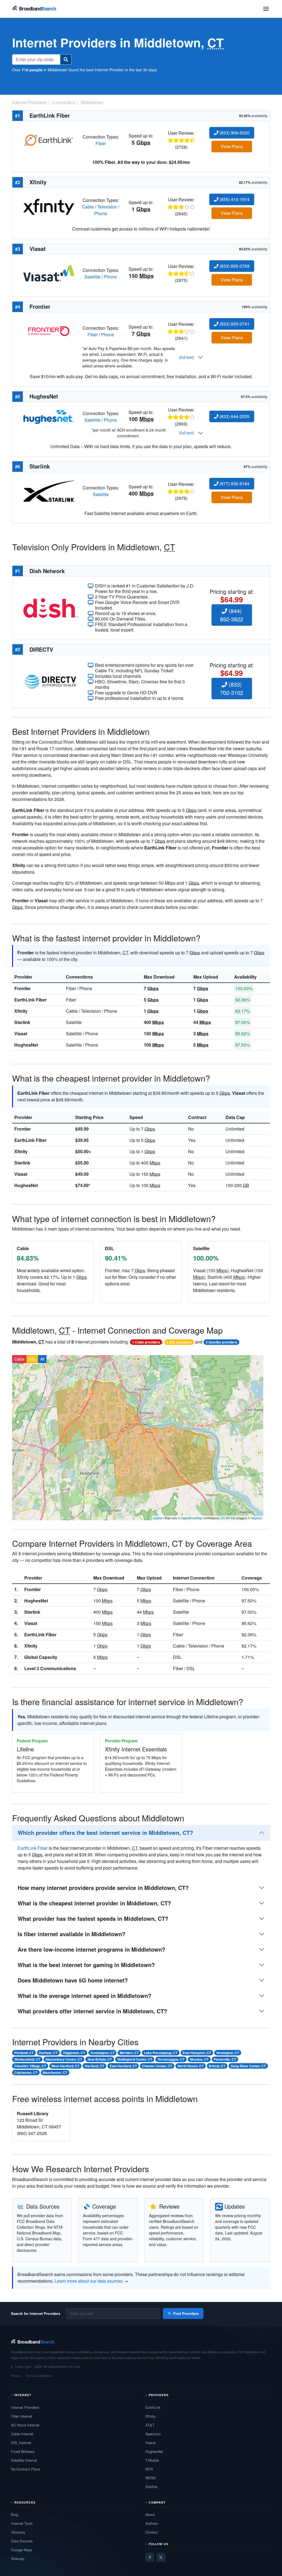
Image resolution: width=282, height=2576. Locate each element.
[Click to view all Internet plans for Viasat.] (49, 273)
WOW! (151, 2478)
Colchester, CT (26, 2073)
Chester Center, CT (157, 2066)
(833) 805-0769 (234, 266)
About (150, 2514)
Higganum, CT (74, 2053)
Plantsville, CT (225, 2059)
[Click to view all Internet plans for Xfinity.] (49, 206)
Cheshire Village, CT (30, 2066)
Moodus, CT (199, 2059)
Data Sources (22, 2541)
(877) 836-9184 (234, 483)
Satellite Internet (24, 2460)
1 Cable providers (146, 1342)
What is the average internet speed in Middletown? (84, 1996)
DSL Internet (21, 2443)
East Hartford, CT (123, 2066)
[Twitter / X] (161, 2557)
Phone (101, 213)
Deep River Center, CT (248, 2066)
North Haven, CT (191, 2066)
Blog (15, 2514)
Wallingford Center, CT (135, 2059)
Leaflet (158, 1518)
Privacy (16, 2375)
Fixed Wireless (23, 2451)
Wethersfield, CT (27, 2059)
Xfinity (21, 1011)
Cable (88, 207)
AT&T (150, 2425)
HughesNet (26, 1045)
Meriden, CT (129, 2053)
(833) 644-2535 (234, 416)
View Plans (232, 146)
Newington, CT (228, 2053)
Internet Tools (22, 2523)
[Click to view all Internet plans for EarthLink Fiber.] (49, 140)
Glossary (18, 2532)
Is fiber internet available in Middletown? (71, 1934)
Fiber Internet (22, 2416)
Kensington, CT (103, 2053)
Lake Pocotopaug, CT (161, 2053)
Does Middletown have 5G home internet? (73, 1980)
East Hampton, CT (197, 2053)
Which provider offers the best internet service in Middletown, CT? (105, 1833)
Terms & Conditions (38, 2375)
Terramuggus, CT (171, 2059)
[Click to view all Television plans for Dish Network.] (50, 607)
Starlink (22, 1022)
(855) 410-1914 (234, 199)
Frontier (23, 988)
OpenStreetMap (192, 1518)
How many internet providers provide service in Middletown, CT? (103, 1888)
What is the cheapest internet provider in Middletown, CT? (94, 1903)
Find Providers (186, 2313)
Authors (152, 2523)
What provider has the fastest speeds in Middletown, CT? (93, 1918)
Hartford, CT (94, 2066)
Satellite (93, 277)
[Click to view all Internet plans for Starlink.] (49, 490)
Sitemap (18, 2559)
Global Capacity (41, 1657)
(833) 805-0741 (234, 324)
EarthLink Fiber (30, 1000)
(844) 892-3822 (232, 615)
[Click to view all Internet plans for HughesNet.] (49, 416)
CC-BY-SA (228, 1518)
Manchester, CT (55, 2073)
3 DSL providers (179, 1342)
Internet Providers (25, 2407)
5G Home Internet (25, 2425)
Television (107, 207)
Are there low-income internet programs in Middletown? (91, 1949)
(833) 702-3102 (232, 688)
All (42, 1359)
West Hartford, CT (65, 2066)
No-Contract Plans (26, 2469)
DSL (32, 1359)
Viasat (21, 1034)
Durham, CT (48, 2053)
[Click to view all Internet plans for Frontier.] (49, 331)
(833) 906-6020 (234, 133)
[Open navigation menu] (266, 9)
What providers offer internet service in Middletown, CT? (92, 2011)
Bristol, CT (217, 2066)
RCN (149, 2469)
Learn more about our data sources (89, 2281)
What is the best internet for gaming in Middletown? (86, 1965)
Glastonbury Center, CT (64, 2059)
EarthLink (153, 2407)
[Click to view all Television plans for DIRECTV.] (50, 681)
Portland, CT (24, 2053)
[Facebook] (150, 2557)
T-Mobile (152, 2460)
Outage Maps (22, 2550)
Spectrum (153, 2434)
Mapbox (257, 1518)
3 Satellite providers (221, 1342)
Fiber (101, 143)
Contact (152, 2532)
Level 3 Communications (50, 1668)
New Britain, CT (100, 2059)
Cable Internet (22, 2434)
